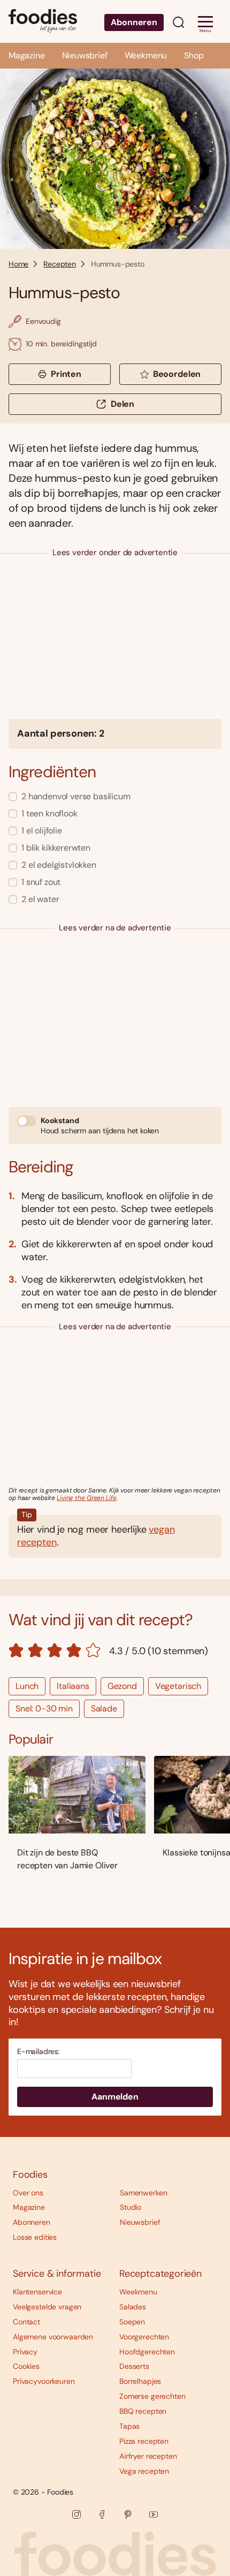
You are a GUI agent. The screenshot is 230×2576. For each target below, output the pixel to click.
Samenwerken (143, 2193)
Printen (66, 374)
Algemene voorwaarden (53, 2337)
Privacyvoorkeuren (44, 2381)
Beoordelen (177, 374)
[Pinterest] (128, 2514)
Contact (26, 2322)
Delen (122, 404)
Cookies (26, 2366)
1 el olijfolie (42, 831)
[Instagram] (76, 2514)
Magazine (27, 55)
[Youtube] (154, 2514)
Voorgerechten (144, 2337)
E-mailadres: (39, 2052)
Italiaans (73, 1686)
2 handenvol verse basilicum (76, 796)
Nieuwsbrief (85, 55)
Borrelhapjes (140, 2381)
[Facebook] (102, 2514)
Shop (194, 55)
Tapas (129, 2426)
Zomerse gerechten (152, 2396)
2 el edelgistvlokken (59, 865)
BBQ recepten (143, 2411)
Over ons (28, 2193)
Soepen (132, 2322)
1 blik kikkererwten (56, 848)
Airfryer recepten (148, 2456)
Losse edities (35, 2237)
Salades (133, 2307)
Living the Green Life (86, 1498)
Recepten (60, 264)
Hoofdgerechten (147, 2352)
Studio (131, 2207)
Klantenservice (37, 2292)
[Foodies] (43, 21)
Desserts (134, 2366)
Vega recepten (144, 2471)
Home (18, 264)
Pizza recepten (144, 2441)
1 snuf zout (41, 882)
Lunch (27, 1686)
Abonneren (134, 22)
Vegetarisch (178, 1686)
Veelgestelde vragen (47, 2307)
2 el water (40, 899)
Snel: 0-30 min (44, 1709)
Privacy (25, 2352)
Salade (104, 1709)
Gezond (122, 1686)
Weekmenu (146, 55)
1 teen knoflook (49, 813)
